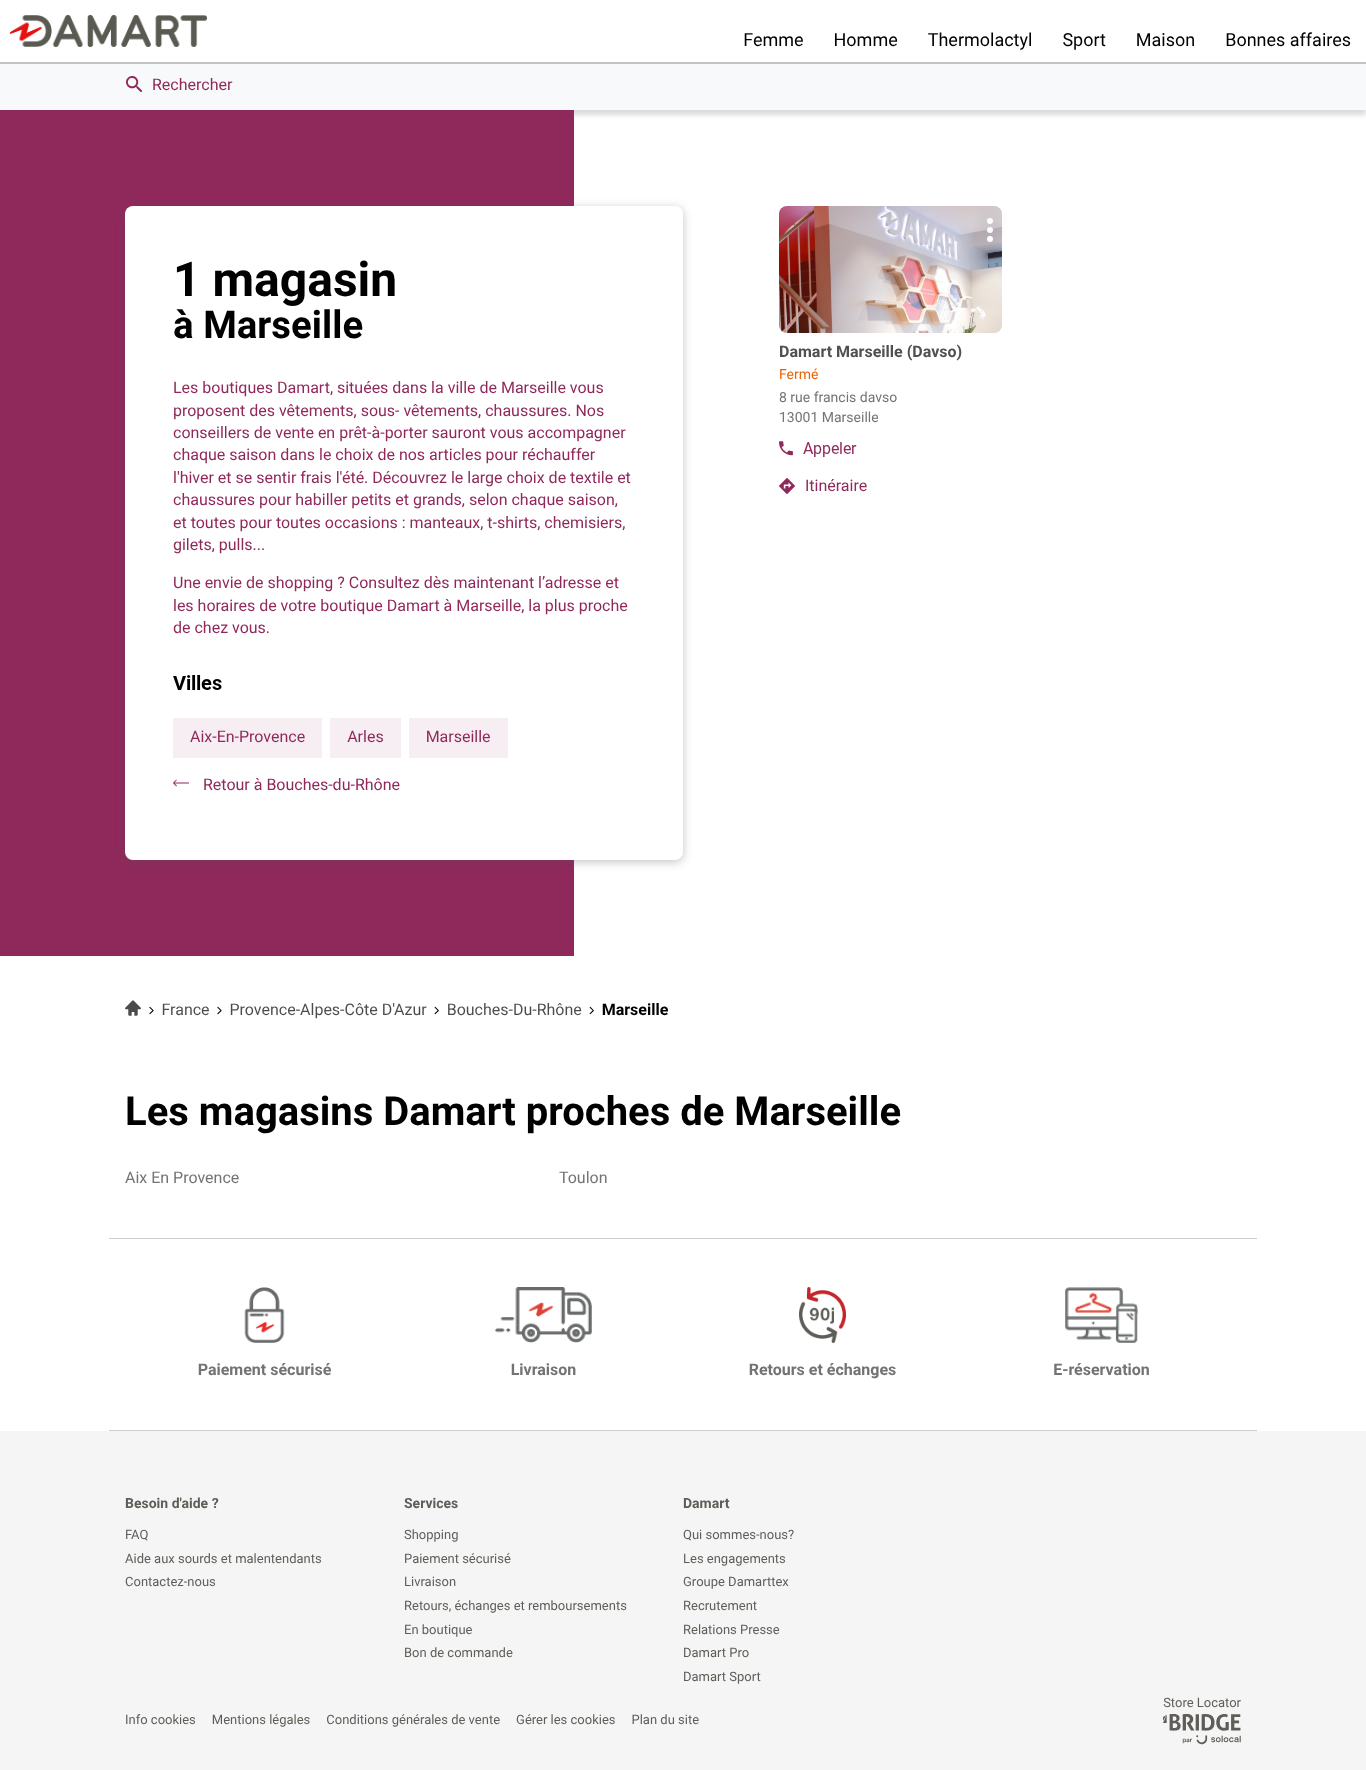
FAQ (136, 1536)
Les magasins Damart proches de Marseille (513, 1111)
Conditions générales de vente (413, 1720)
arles (365, 736)
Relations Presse (731, 1631)
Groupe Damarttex (736, 1583)
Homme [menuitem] (866, 40)
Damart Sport (722, 1678)
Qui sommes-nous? (738, 1536)
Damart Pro (716, 1654)
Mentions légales (261, 1720)
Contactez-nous (170, 1583)
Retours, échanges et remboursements (515, 1607)
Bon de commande (458, 1654)
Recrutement (720, 1607)
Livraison (430, 1583)
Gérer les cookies (565, 1720)
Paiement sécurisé (457, 1560)
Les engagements (734, 1560)
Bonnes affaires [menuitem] (1288, 40)
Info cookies (160, 1720)
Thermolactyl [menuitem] (980, 40)
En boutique (438, 1631)
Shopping (431, 1536)
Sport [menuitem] (1083, 40)
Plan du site (666, 1720)
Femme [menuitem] (773, 40)
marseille (458, 736)
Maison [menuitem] (1165, 40)
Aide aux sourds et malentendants (223, 1560)
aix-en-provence (247, 736)
